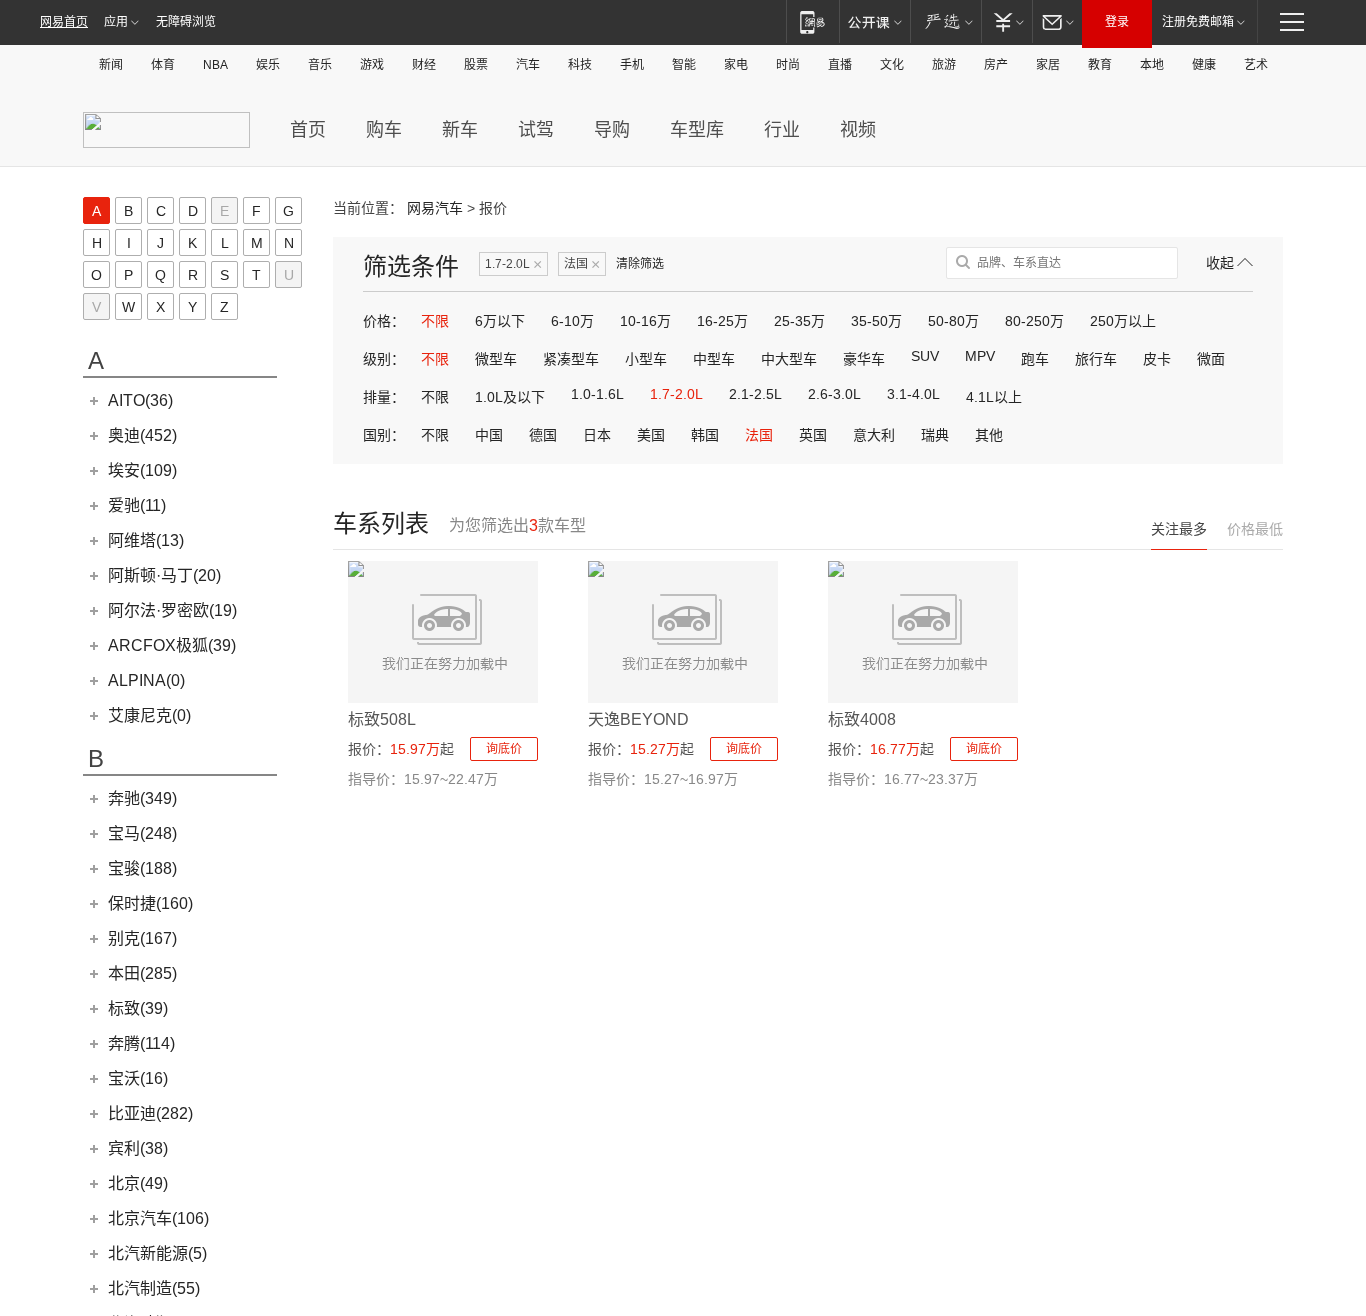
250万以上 (1123, 321)
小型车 (646, 359)
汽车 (528, 65)
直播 (840, 65)
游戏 (372, 65)
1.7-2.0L (513, 264)
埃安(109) (142, 470)
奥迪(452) (142, 435)
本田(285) (142, 973)
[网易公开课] (874, 21)
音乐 (320, 65)
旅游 (944, 65)
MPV (980, 356)
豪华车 (864, 359)
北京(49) (138, 1183)
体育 (163, 65)
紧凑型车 (571, 359)
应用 (116, 22)
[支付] (1006, 21)
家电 (736, 65)
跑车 (1035, 359)
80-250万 (1034, 321)
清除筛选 (640, 264)
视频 (858, 130)
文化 (892, 65)
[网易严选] (945, 21)
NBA (215, 65)
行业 (782, 130)
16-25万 (722, 321)
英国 (813, 435)
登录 (1117, 22)
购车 (384, 130)
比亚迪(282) (150, 1113)
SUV (925, 356)
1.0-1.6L (597, 394)
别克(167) (142, 938)
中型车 (714, 359)
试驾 (536, 130)
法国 (582, 264)
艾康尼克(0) (149, 715)
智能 (684, 65)
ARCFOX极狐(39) (172, 645)
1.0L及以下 (510, 397)
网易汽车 (435, 208)
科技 (580, 65)
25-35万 (799, 321)
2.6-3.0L (834, 394)
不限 (435, 321)
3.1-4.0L (913, 394)
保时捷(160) (150, 903)
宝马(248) (142, 833)
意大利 (874, 435)
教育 (1100, 65)
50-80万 (953, 321)
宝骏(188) (142, 868)
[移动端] (812, 21)
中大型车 (789, 359)
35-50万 (876, 321)
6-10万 (572, 321)
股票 (476, 65)
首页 (308, 130)
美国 (651, 435)
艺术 (1256, 65)
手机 (632, 65)
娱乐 (268, 65)
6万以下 (500, 321)
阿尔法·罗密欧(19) (172, 610)
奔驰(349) (142, 798)
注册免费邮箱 (1198, 22)
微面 (1211, 359)
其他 (989, 435)
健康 (1204, 65)
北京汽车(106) (158, 1218)
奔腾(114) (141, 1043)
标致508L (382, 719)
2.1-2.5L (755, 394)
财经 (424, 65)
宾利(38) (138, 1148)
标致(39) (138, 1008)
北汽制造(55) (154, 1288)
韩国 (705, 435)
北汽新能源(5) (157, 1253)
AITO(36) (140, 400)
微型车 (496, 359)
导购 (612, 130)
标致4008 (862, 719)
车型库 (697, 130)
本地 (1152, 65)
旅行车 (1096, 359)
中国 (489, 435)
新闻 (111, 65)
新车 (460, 130)
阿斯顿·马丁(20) (164, 575)
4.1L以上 (994, 397)
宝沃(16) (138, 1078)
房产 (996, 65)
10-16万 (645, 321)
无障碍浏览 (186, 22)
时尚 (788, 65)
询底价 (504, 749)
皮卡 (1157, 359)
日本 (597, 435)
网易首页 (64, 22)
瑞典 (935, 435)
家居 (1048, 65)
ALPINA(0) (146, 680)
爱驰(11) (137, 505)
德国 (543, 435)
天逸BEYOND (638, 719)
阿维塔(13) (146, 540)
